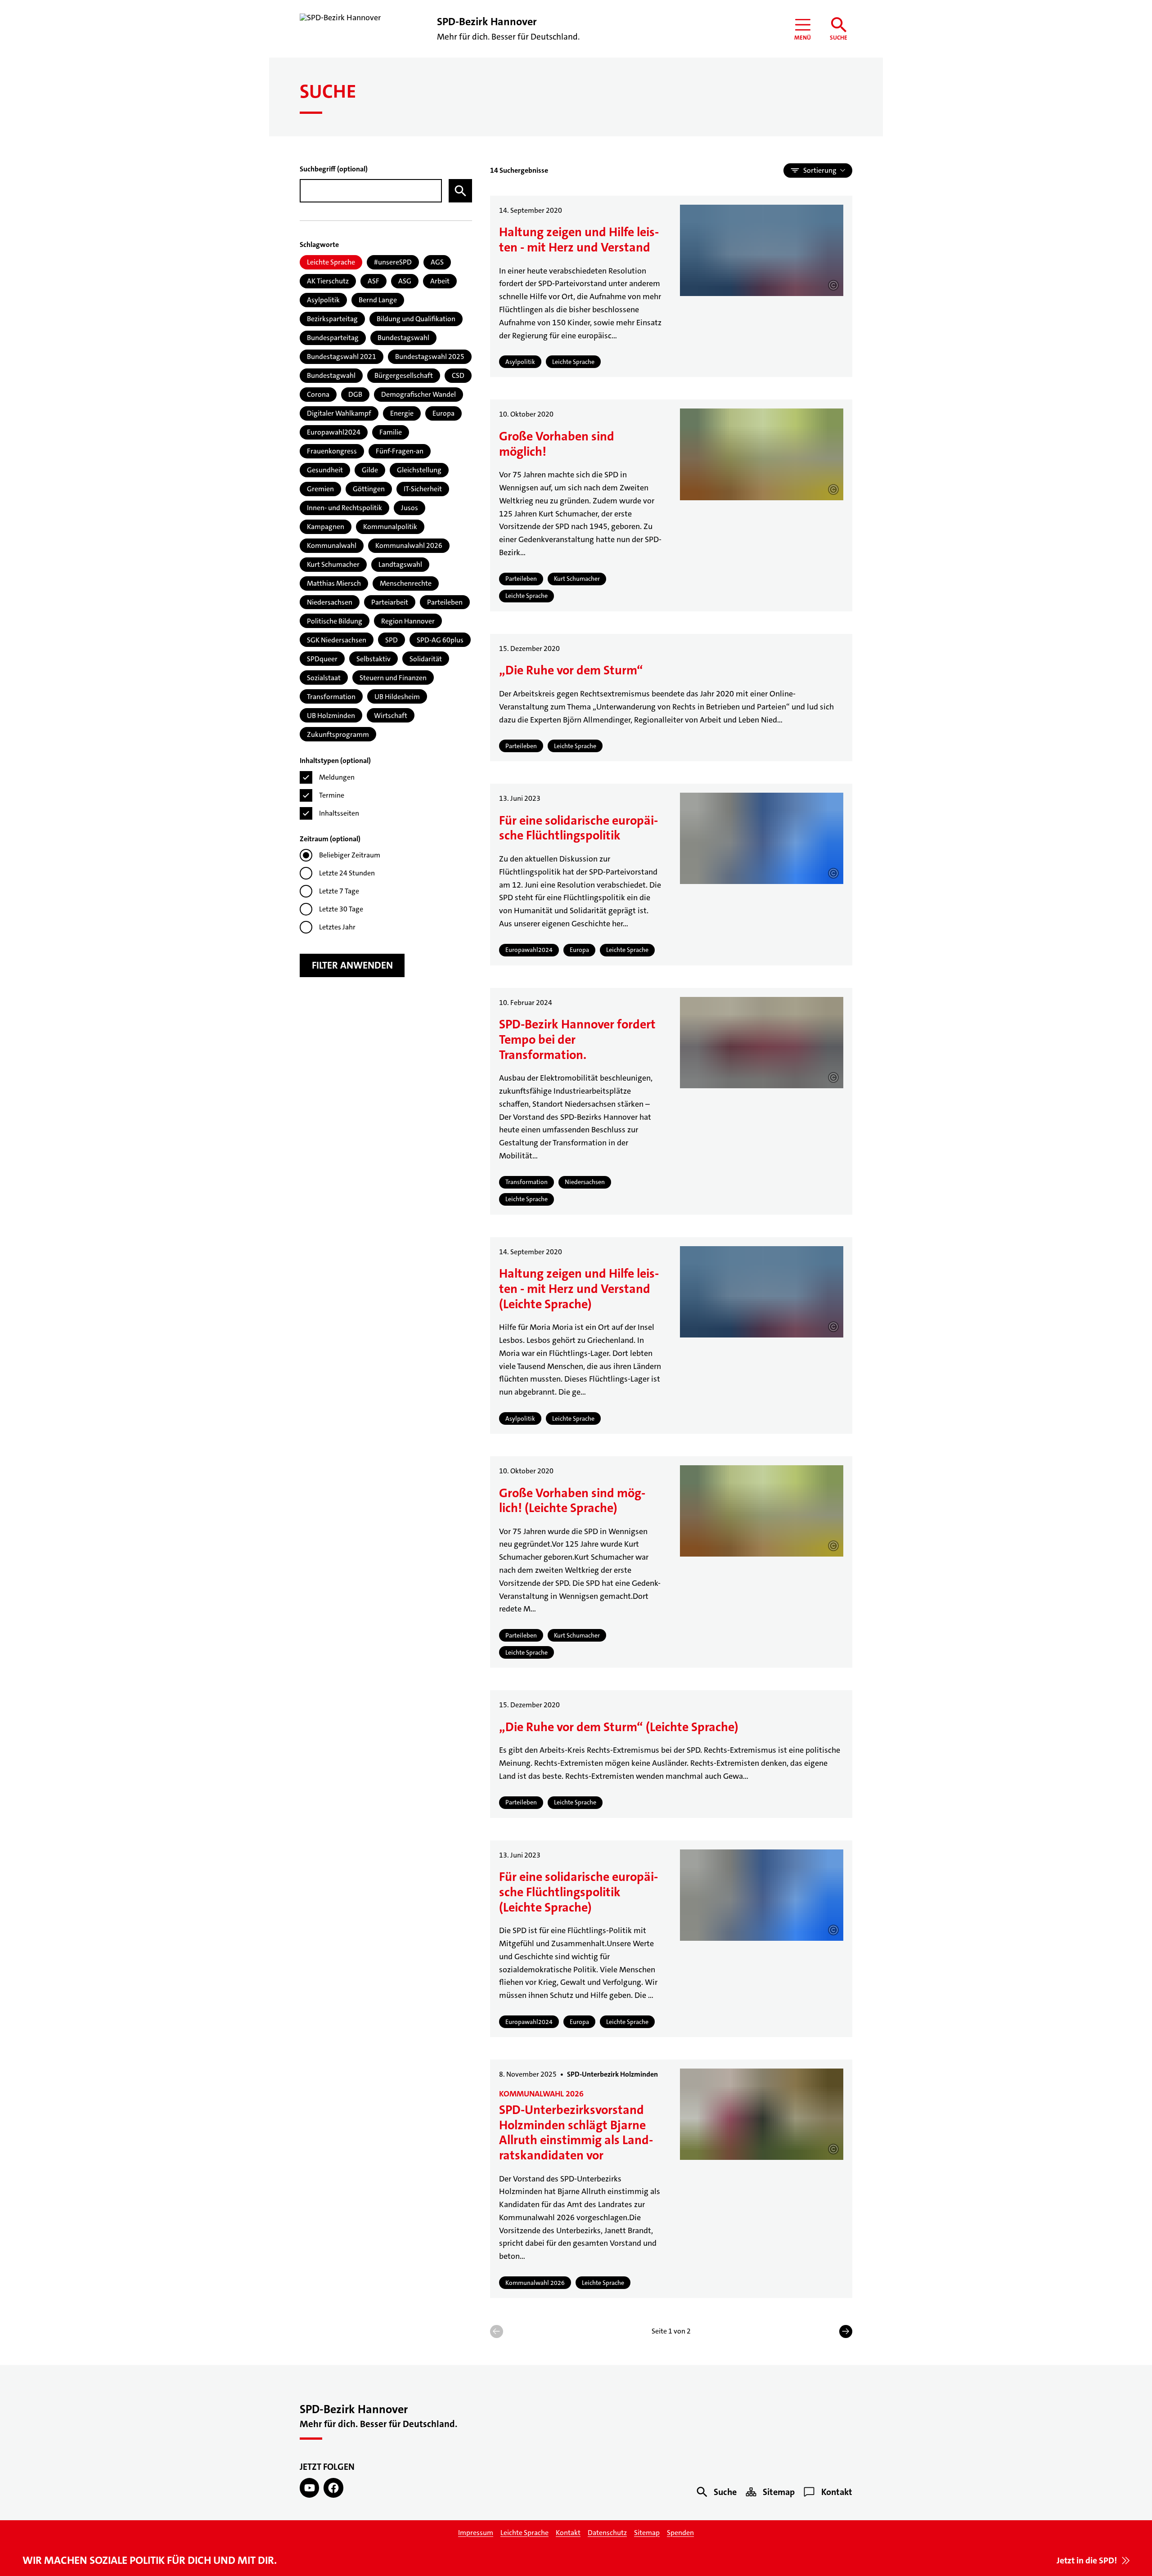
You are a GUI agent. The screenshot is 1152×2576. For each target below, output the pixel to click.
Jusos (409, 508)
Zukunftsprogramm (338, 734)
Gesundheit (325, 470)
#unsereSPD (393, 262)
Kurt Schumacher (333, 564)
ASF (373, 281)
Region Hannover (408, 621)
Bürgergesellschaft (404, 375)
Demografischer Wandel (418, 394)
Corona (318, 394)
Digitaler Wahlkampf (339, 413)
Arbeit (440, 281)
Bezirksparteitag (332, 319)
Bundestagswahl (403, 338)
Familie (391, 432)
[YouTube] (309, 2488)
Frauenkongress (332, 451)
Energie (402, 413)
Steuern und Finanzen (393, 678)
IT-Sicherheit (423, 489)
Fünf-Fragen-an (400, 451)
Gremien (320, 489)
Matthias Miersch (334, 583)
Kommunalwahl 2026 (409, 545)
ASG (405, 281)
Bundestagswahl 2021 (342, 357)
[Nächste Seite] (846, 2331)
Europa (443, 413)
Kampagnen (326, 527)
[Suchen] (460, 191)
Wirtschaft (391, 716)
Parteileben (445, 602)
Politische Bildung (335, 621)
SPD (391, 640)
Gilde (370, 470)
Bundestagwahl (331, 375)
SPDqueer (322, 659)
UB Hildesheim (397, 697)
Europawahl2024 (334, 432)
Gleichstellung (419, 470)
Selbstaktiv (373, 659)
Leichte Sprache (331, 262)
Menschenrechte (406, 583)
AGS (437, 262)
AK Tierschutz (328, 281)
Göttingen (369, 489)
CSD (458, 375)
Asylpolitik (323, 300)
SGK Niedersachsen (337, 640)
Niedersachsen (330, 602)
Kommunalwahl (332, 545)
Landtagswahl (400, 564)
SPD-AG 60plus (440, 640)
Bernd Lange (378, 300)
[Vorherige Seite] (497, 2331)
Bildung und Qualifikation (416, 319)
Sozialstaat (324, 678)
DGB (355, 394)
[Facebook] (333, 2488)
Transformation (331, 697)
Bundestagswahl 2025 (430, 357)
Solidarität (426, 659)
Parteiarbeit (390, 602)
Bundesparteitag (333, 338)
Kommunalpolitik (390, 527)
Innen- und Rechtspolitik (344, 508)
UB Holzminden (331, 716)
